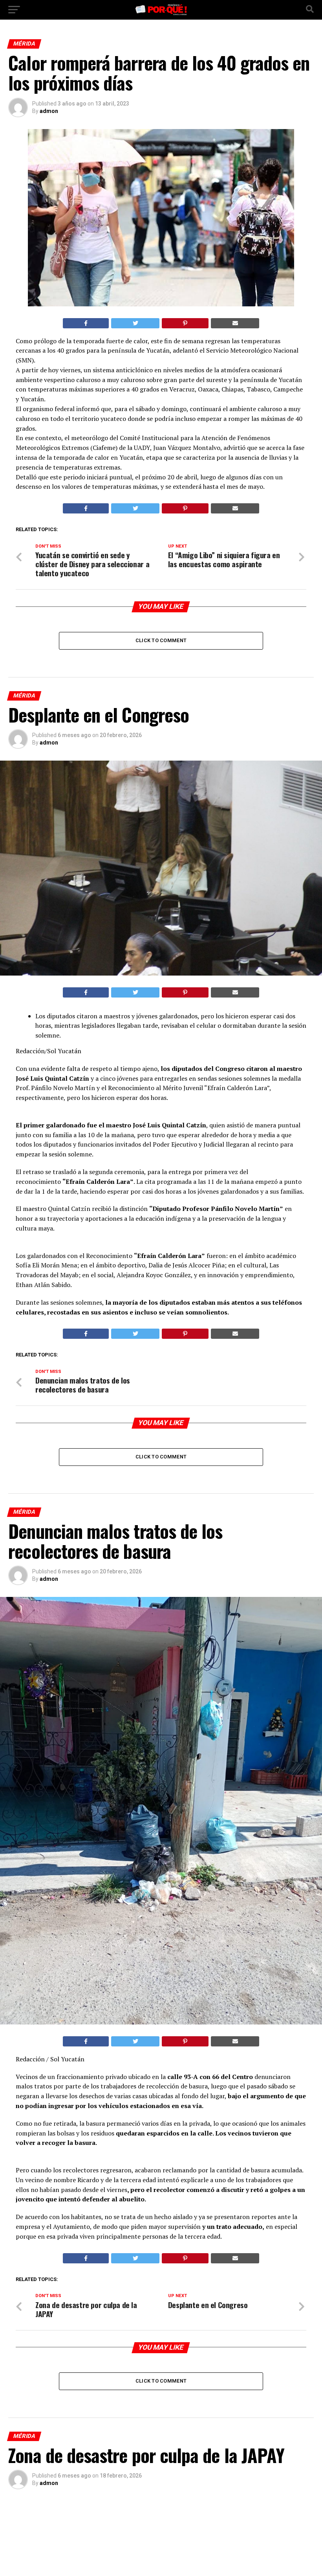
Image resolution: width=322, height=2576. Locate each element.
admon (49, 111)
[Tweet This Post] (135, 323)
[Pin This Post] (185, 323)
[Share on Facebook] (86, 323)
